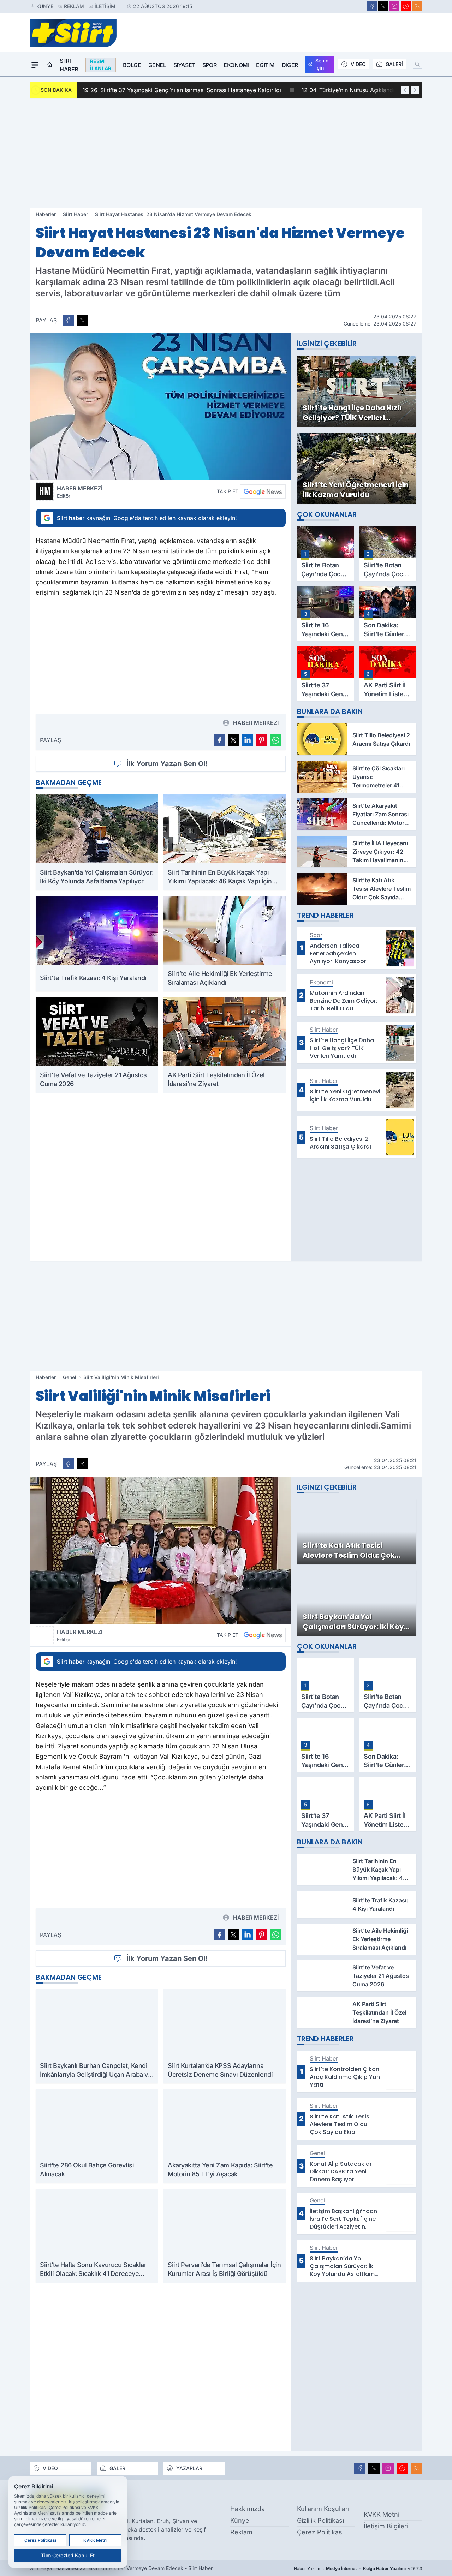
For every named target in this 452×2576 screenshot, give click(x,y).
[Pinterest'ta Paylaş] (262, 740)
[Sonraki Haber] (415, 90)
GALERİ (394, 64)
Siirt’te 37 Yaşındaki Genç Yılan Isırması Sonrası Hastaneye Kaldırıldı (182, 90)
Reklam (74, 6)
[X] (383, 6)
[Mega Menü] (35, 65)
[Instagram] (394, 6)
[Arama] (417, 64)
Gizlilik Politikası (320, 2520)
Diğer (290, 65)
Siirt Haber (69, 65)
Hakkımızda (248, 2509)
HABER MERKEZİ (80, 492)
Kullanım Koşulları (323, 2509)
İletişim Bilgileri (386, 2526)
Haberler (46, 214)
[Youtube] (406, 6)
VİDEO (358, 64)
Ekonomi (236, 65)
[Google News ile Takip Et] (263, 491)
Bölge (132, 65)
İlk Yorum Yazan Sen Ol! (167, 764)
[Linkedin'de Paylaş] (248, 740)
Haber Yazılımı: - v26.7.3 (358, 2568)
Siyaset (184, 65)
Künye (45, 6)
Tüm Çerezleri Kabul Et (68, 2555)
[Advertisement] (226, 153)
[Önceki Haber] (405, 90)
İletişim (105, 6)
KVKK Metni (382, 2514)
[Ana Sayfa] (50, 65)
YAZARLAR (189, 2468)
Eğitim (265, 65)
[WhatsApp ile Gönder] (276, 740)
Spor (209, 65)
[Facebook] (372, 6)
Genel (157, 65)
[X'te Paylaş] (82, 320)
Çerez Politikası (320, 2532)
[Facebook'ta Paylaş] (68, 320)
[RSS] (417, 6)
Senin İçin (322, 64)
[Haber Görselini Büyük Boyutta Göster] (161, 407)
